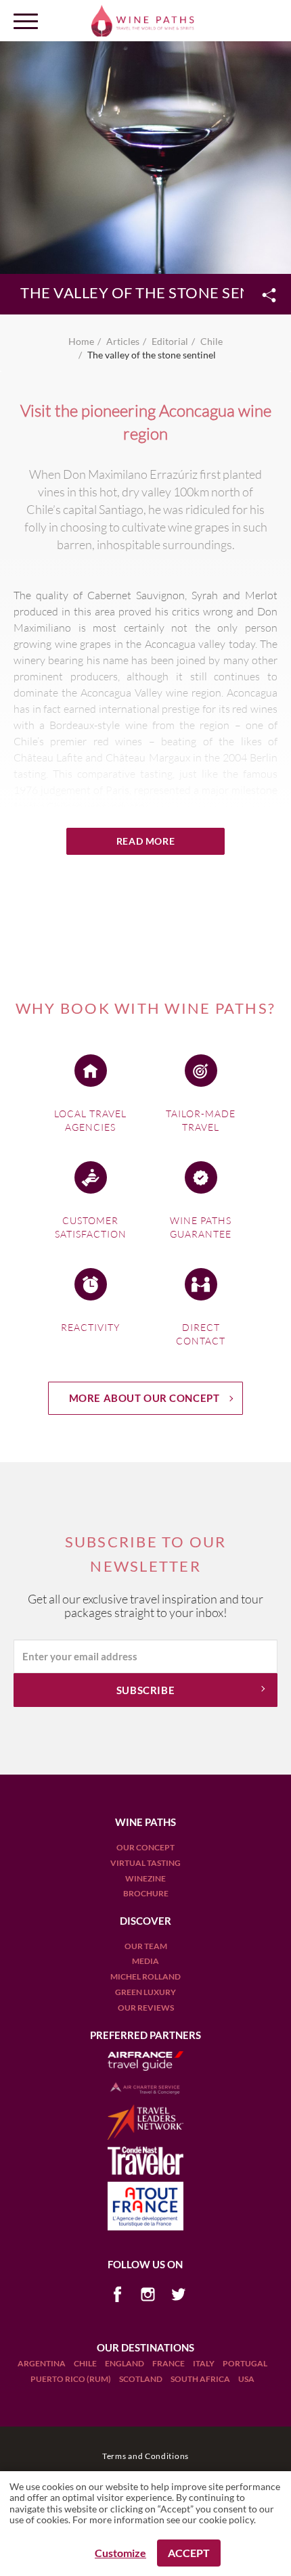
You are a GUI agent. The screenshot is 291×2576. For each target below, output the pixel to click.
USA (246, 2379)
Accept (189, 2553)
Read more (145, 841)
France (169, 2363)
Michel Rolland (145, 1976)
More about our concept (144, 1398)
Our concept (145, 1847)
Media (145, 1961)
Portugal (245, 2363)
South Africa (201, 2379)
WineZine (145, 1878)
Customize (120, 2553)
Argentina (42, 2363)
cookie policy (226, 2520)
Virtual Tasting (145, 1863)
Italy (204, 2363)
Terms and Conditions (145, 2456)
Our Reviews (146, 2008)
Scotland (141, 2379)
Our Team (146, 1946)
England (125, 2363)
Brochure (146, 1893)
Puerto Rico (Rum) (71, 2379)
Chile (86, 2363)
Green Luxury (145, 1992)
